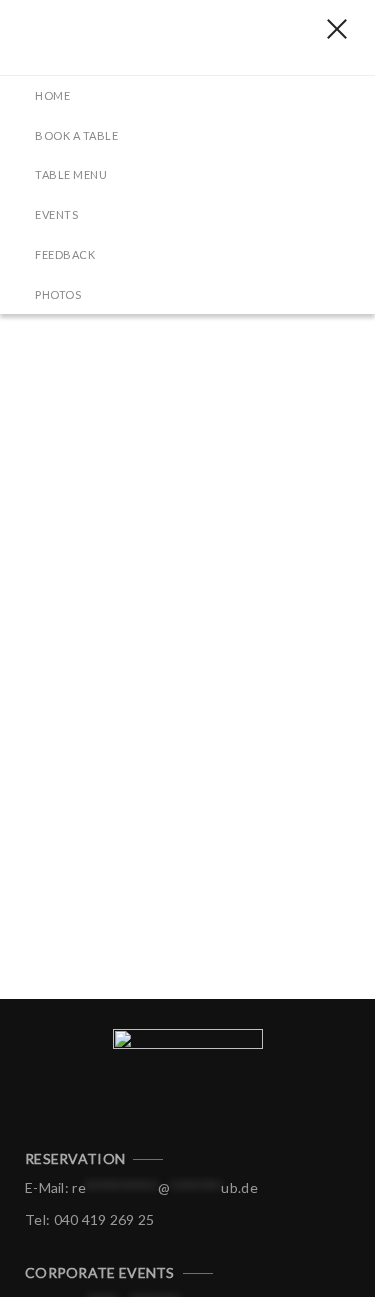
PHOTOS (58, 294)
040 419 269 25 (104, 1219)
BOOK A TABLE (76, 135)
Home (52, 95)
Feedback (65, 254)
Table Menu (71, 174)
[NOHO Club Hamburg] (125, 37)
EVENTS (56, 214)
